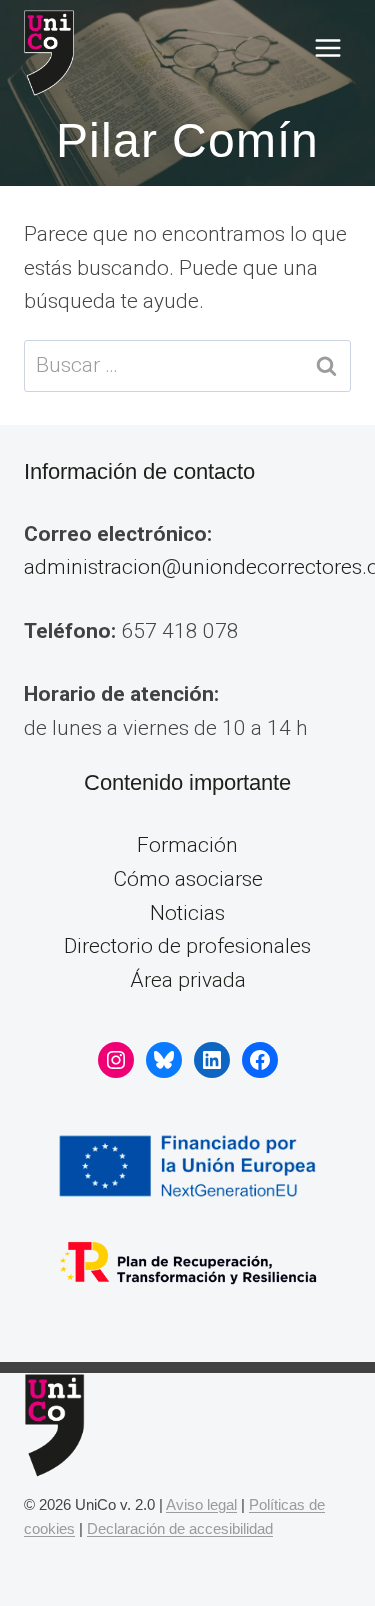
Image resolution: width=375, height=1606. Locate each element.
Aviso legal (201, 1504)
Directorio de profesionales (187, 946)
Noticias (187, 913)
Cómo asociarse (188, 879)
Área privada (188, 980)
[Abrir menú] (327, 48)
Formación (187, 845)
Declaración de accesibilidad (180, 1528)
